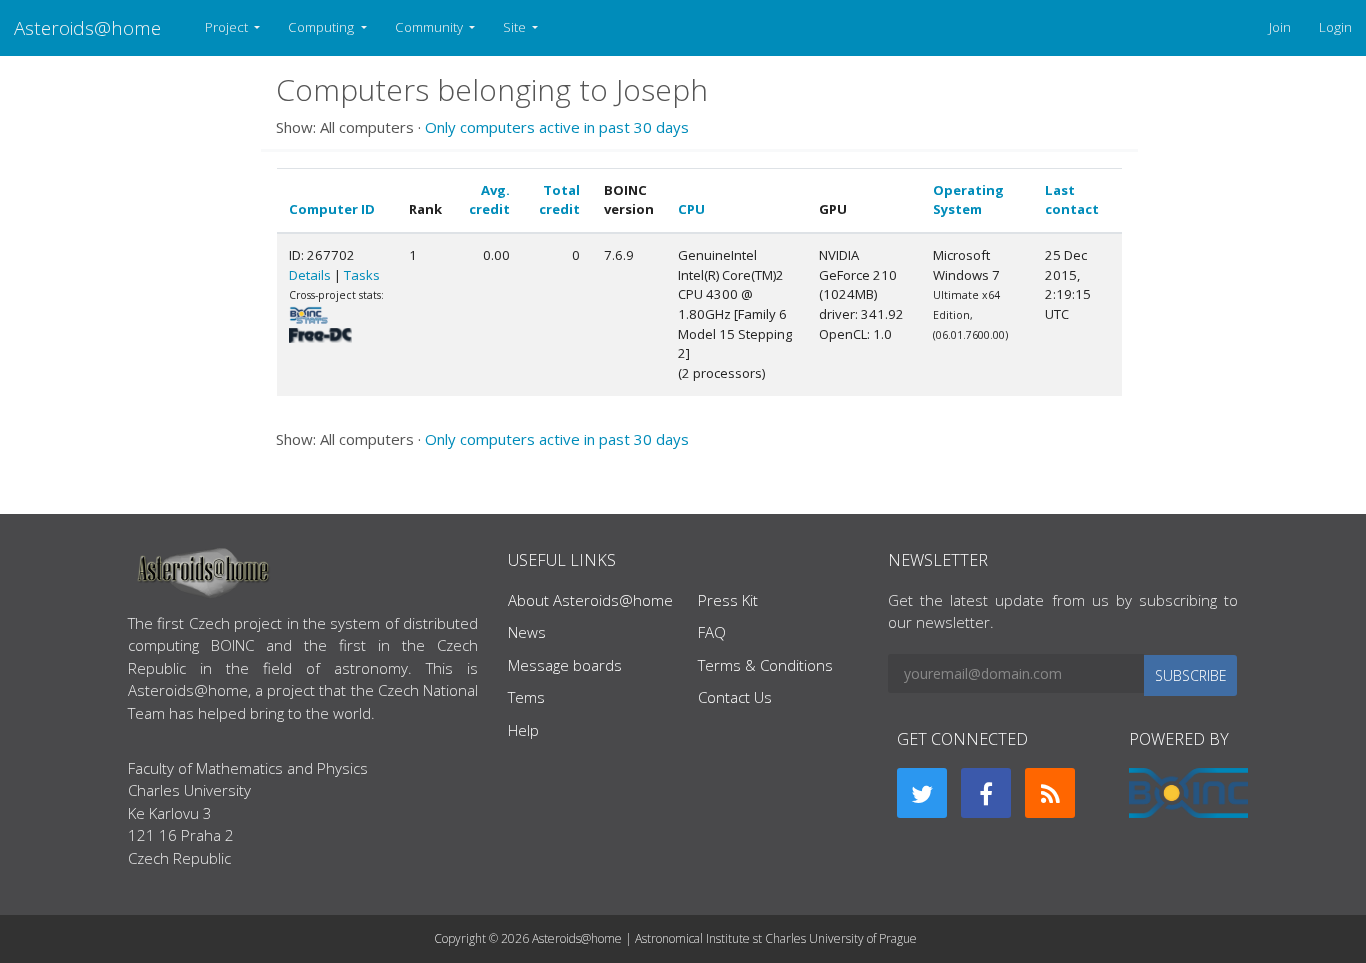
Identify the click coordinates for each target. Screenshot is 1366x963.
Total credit (559, 200)
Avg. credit (489, 200)
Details (310, 275)
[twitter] (922, 793)
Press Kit (728, 600)
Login (1335, 27)
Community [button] (430, 27)
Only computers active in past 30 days (557, 127)
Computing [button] (322, 27)
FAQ (712, 632)
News (527, 632)
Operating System (968, 200)
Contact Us (735, 697)
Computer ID (332, 209)
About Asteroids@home (590, 600)
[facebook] (986, 793)
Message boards (565, 665)
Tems (526, 697)
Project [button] (228, 27)
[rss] (1050, 793)
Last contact (1072, 200)
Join (1280, 27)
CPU (691, 209)
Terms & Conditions (765, 665)
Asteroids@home (87, 27)
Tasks (362, 275)
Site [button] (516, 27)
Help (523, 730)
